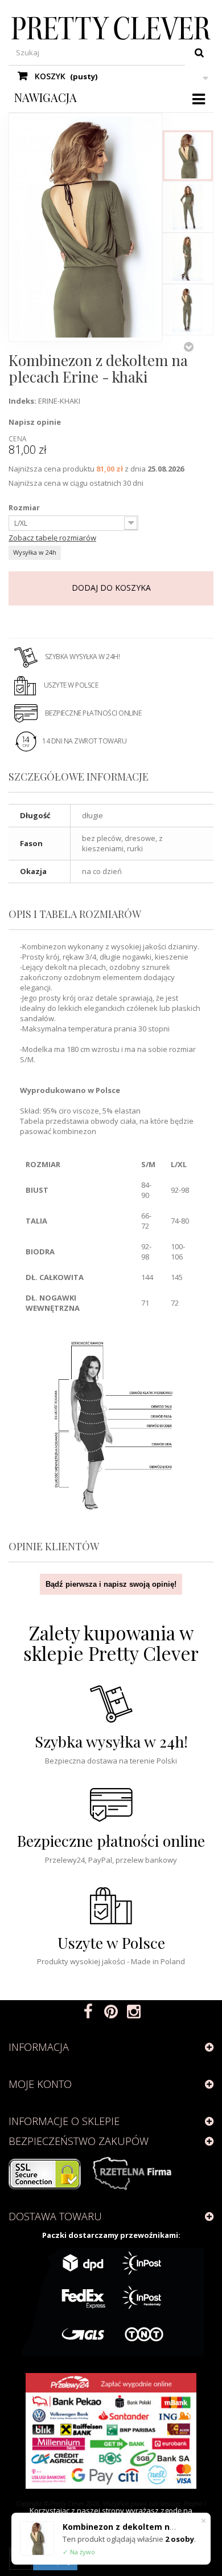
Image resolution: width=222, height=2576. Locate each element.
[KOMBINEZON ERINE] (188, 156)
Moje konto (40, 2084)
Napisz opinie (35, 422)
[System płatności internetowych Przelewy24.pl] (111, 2431)
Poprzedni (188, 119)
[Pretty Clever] (111, 28)
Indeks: (22, 401)
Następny (188, 347)
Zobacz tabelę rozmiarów (52, 538)
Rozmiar (25, 507)
